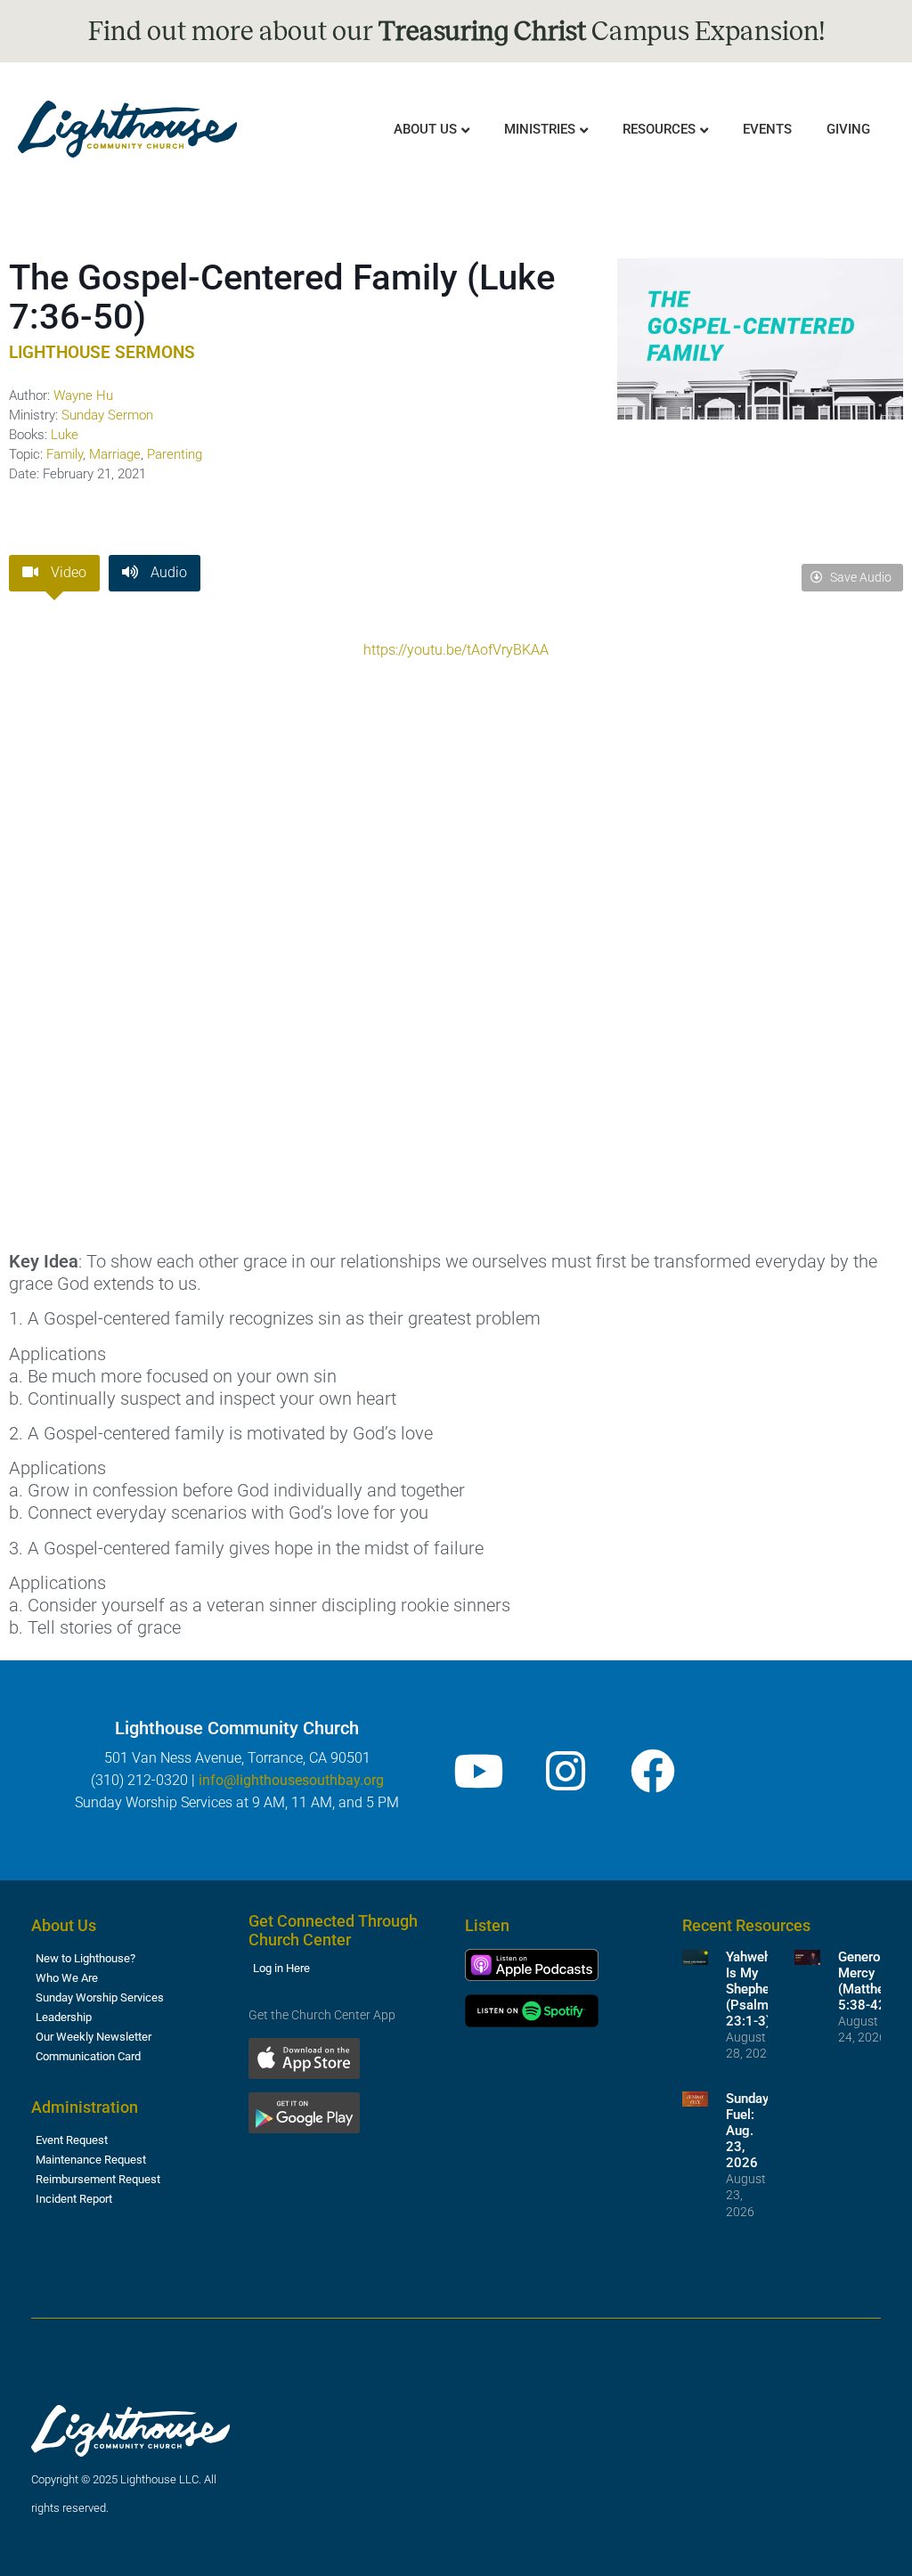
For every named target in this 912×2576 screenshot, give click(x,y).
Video (67, 572)
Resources (659, 129)
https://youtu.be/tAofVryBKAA (456, 650)
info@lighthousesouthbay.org (291, 1780)
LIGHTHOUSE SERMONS (102, 352)
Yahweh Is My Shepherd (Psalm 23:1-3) (753, 1989)
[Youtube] (478, 1771)
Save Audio (859, 577)
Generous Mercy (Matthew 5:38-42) (867, 1981)
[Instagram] (566, 1771)
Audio (167, 572)
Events (767, 129)
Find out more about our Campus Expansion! (456, 31)
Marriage (115, 454)
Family (65, 454)
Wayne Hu (83, 395)
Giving (848, 129)
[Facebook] (653, 1771)
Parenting (175, 454)
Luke (65, 435)
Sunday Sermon (107, 415)
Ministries (540, 129)
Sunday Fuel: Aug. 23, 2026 (747, 2131)
